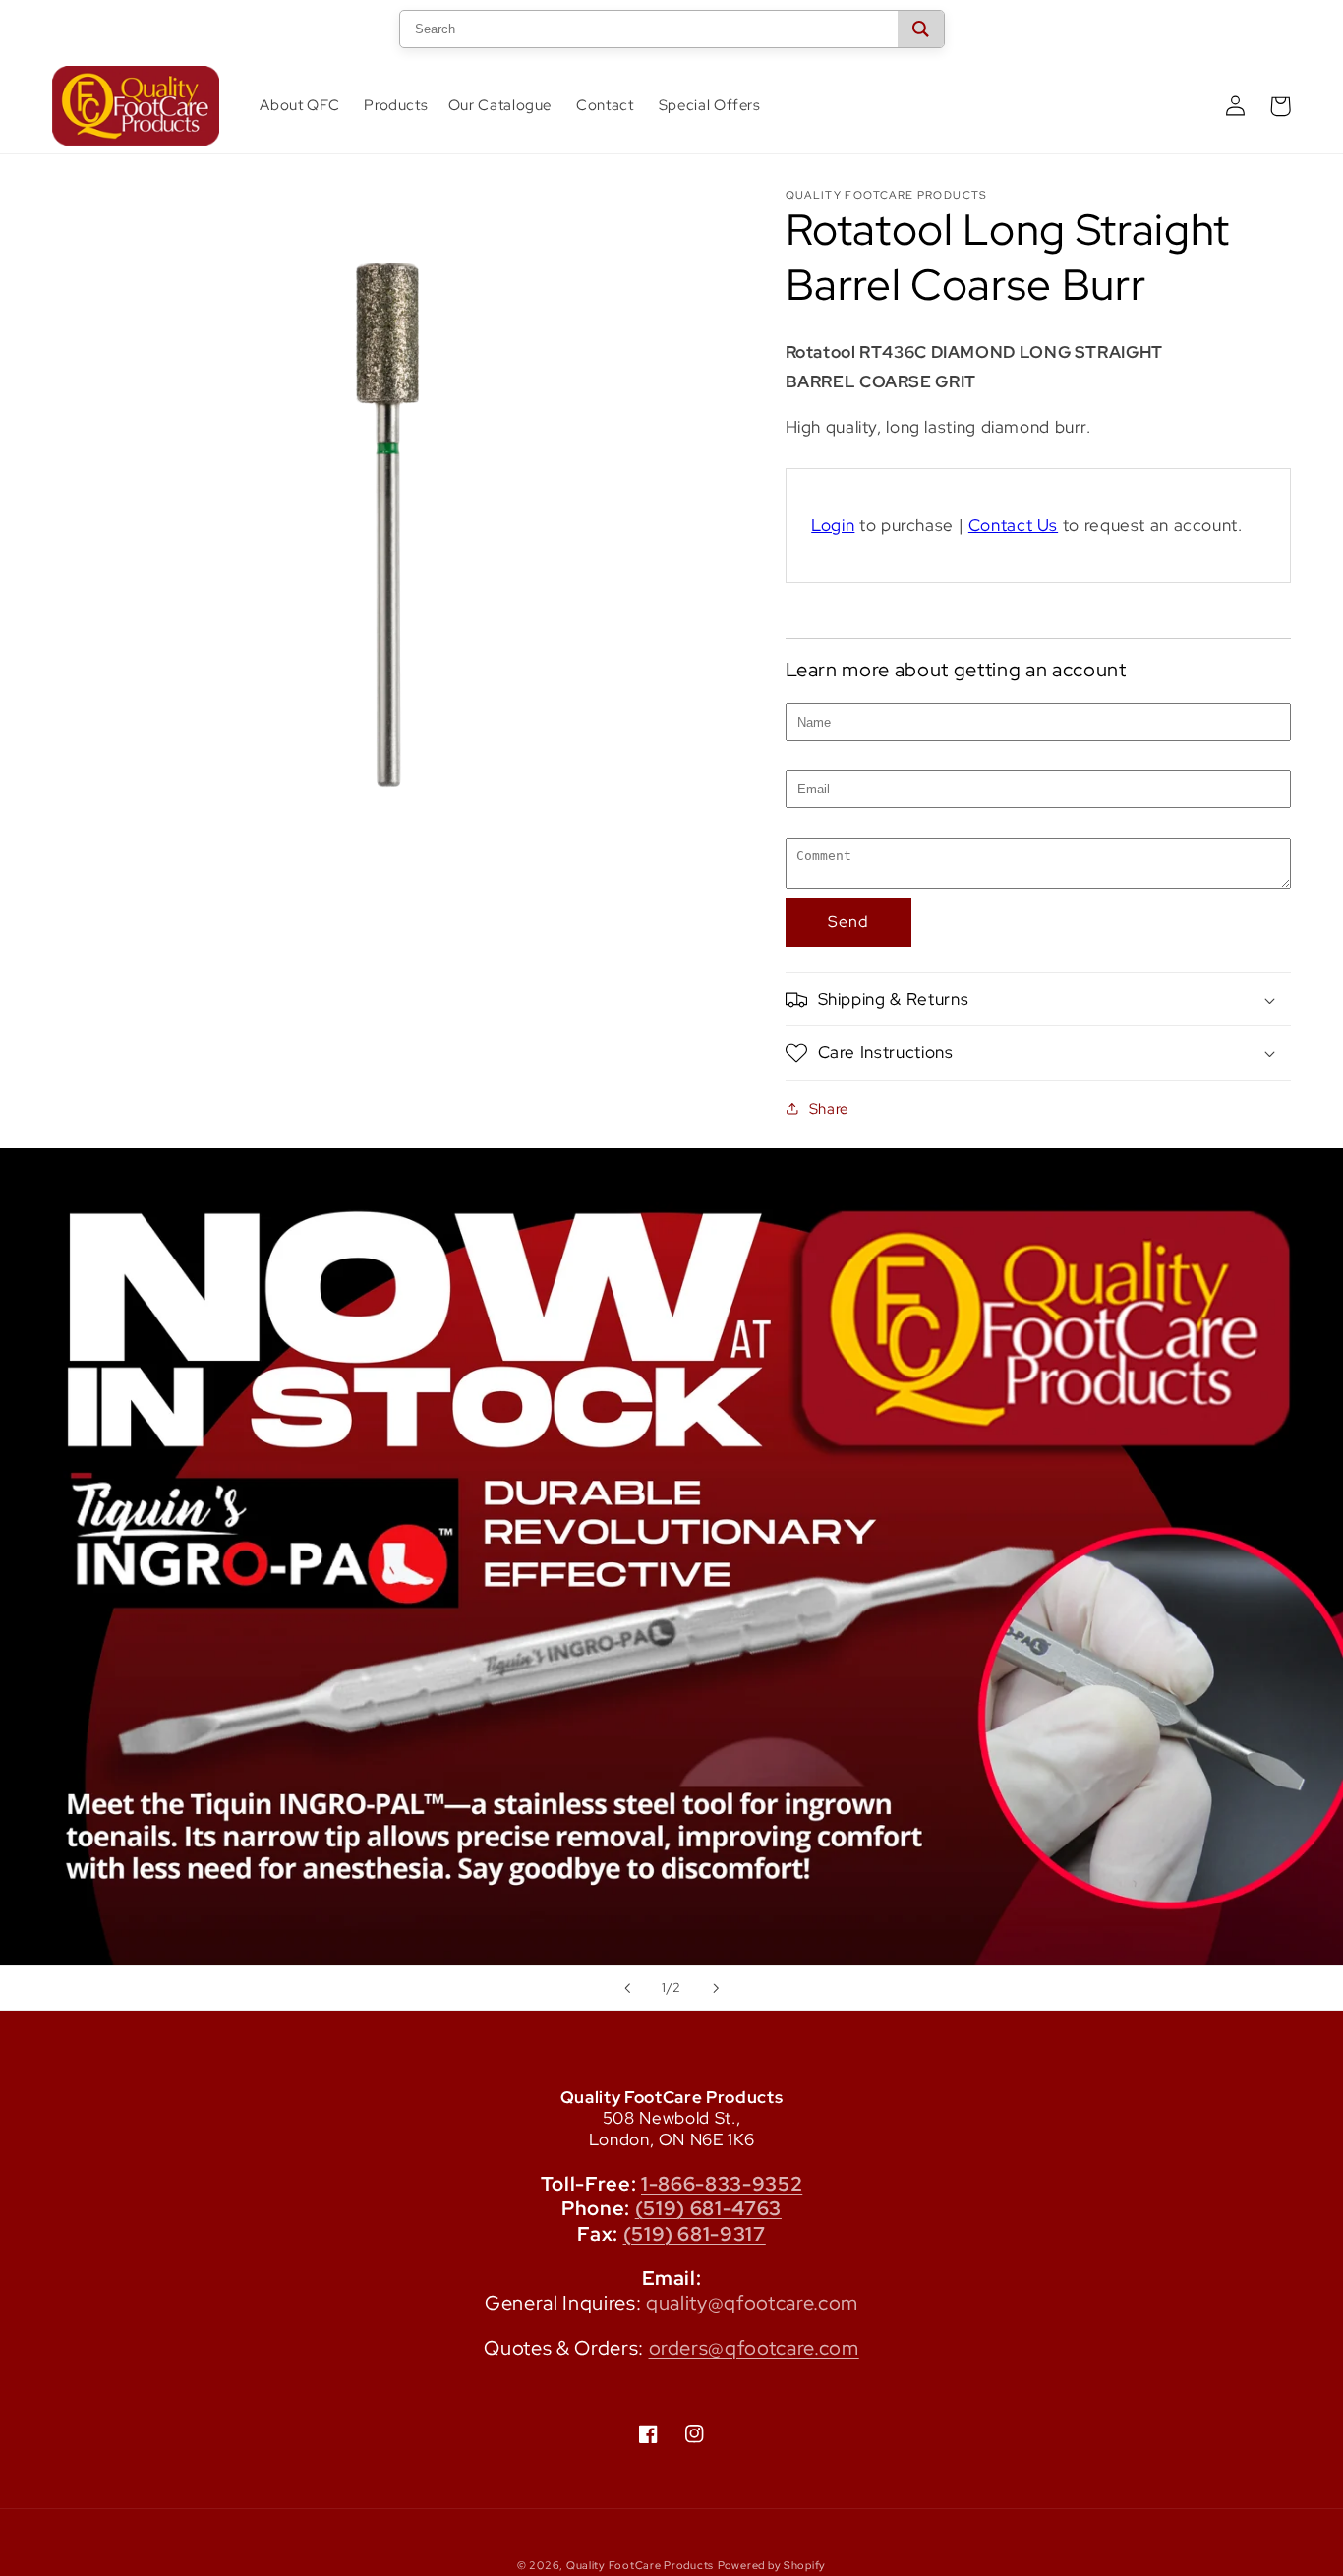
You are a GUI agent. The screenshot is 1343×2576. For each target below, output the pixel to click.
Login (833, 525)
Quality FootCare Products (640, 2565)
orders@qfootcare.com (754, 2348)
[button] (394, 106)
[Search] (921, 29)
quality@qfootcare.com (752, 2303)
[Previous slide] (627, 1988)
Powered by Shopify (772, 2565)
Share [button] (829, 1109)
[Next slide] (716, 1988)
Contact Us (1013, 525)
